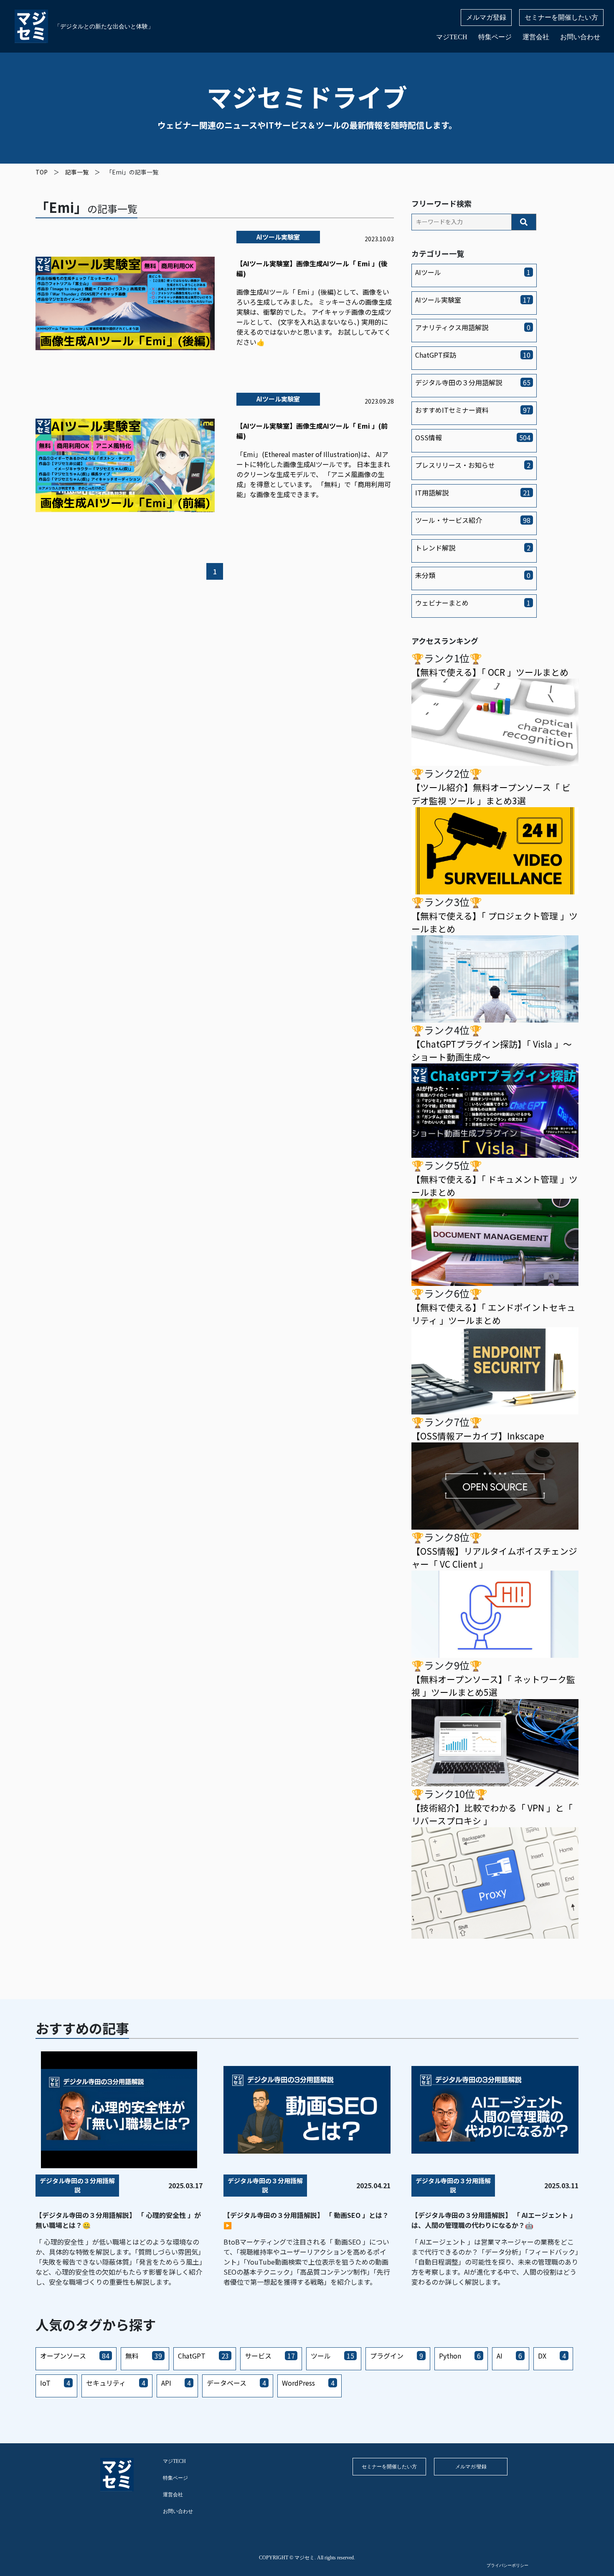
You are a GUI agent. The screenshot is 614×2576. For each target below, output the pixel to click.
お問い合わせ (580, 37)
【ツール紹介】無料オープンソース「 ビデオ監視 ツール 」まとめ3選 (491, 794)
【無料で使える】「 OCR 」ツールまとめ (490, 672)
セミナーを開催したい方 (561, 17)
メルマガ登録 (486, 17)
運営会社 (536, 37)
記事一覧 (77, 172)
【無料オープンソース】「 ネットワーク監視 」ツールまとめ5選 (493, 1686)
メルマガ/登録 (471, 2467)
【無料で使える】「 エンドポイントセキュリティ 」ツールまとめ (493, 1314)
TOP (42, 172)
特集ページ (495, 37)
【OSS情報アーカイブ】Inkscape (478, 1436)
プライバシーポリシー (507, 2565)
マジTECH (452, 37)
